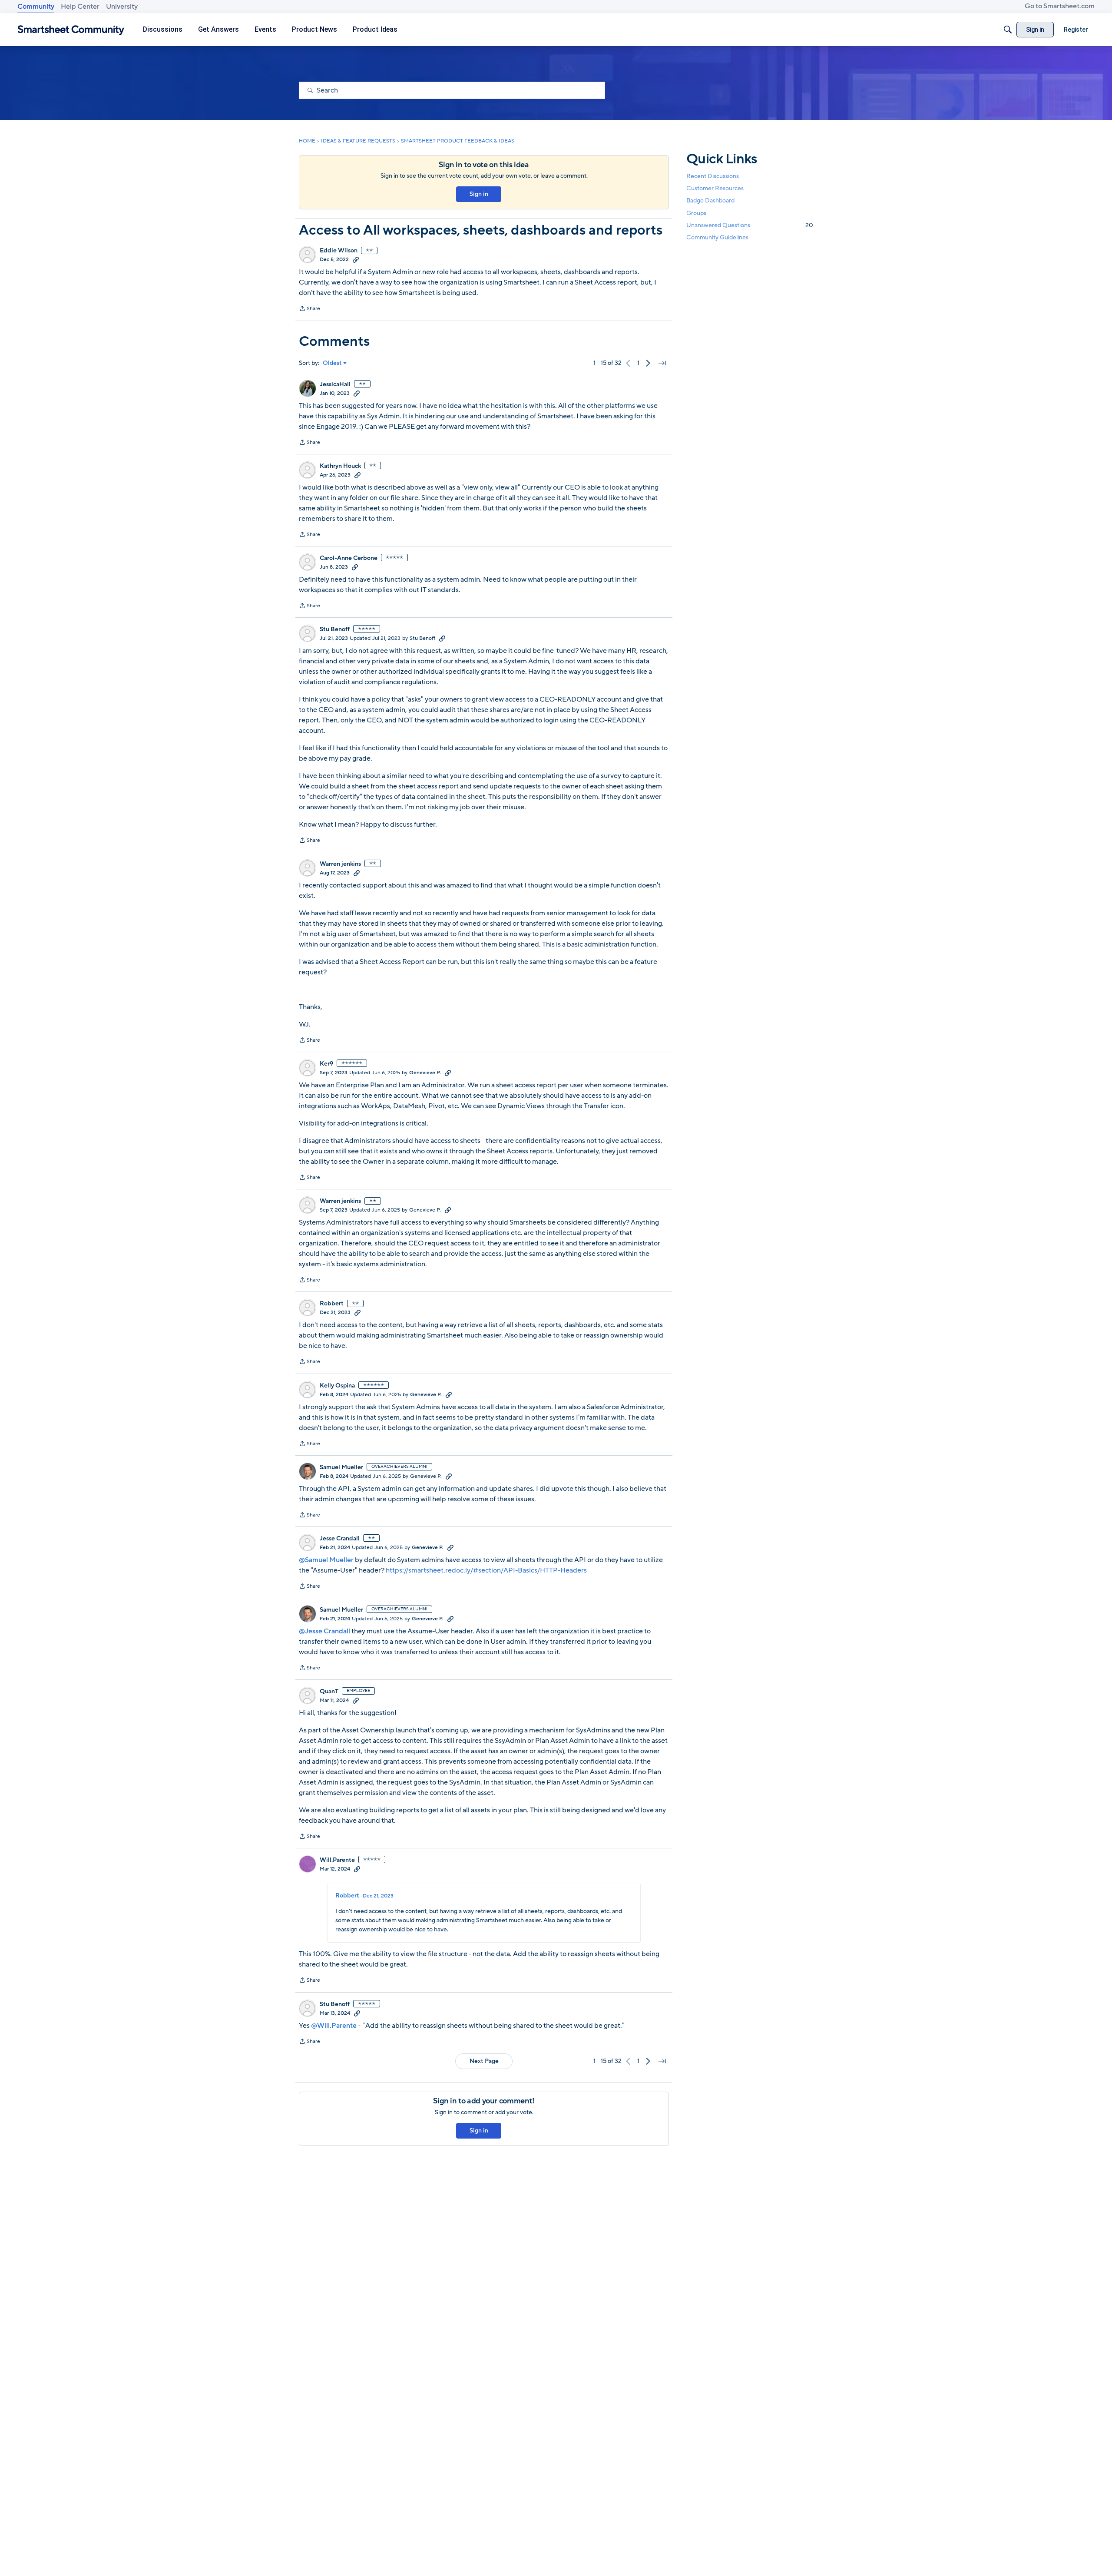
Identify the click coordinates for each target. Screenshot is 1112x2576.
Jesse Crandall (340, 1539)
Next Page (484, 2061)
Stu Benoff (335, 629)
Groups (696, 213)
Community (36, 7)
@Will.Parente (334, 2026)
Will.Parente (337, 1860)
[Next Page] (648, 363)
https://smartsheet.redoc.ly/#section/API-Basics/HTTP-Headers (486, 1570)
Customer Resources (715, 188)
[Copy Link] (356, 259)
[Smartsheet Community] (71, 30)
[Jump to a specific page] (662, 363)
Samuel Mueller (341, 1467)
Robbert (332, 1304)
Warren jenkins (340, 864)
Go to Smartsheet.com (1060, 6)
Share (309, 309)
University (122, 7)
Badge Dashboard (710, 200)
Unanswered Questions (750, 225)
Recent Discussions (713, 176)
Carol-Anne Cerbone (349, 558)
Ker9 (326, 1064)
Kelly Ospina (337, 1386)
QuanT (329, 1692)
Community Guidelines (717, 237)
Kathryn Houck (340, 466)
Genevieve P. (425, 1073)
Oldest (332, 363)
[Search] (1008, 30)
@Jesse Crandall (324, 1631)
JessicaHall (335, 384)
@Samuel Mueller (326, 1560)
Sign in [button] (479, 194)
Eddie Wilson (339, 251)
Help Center (80, 7)
